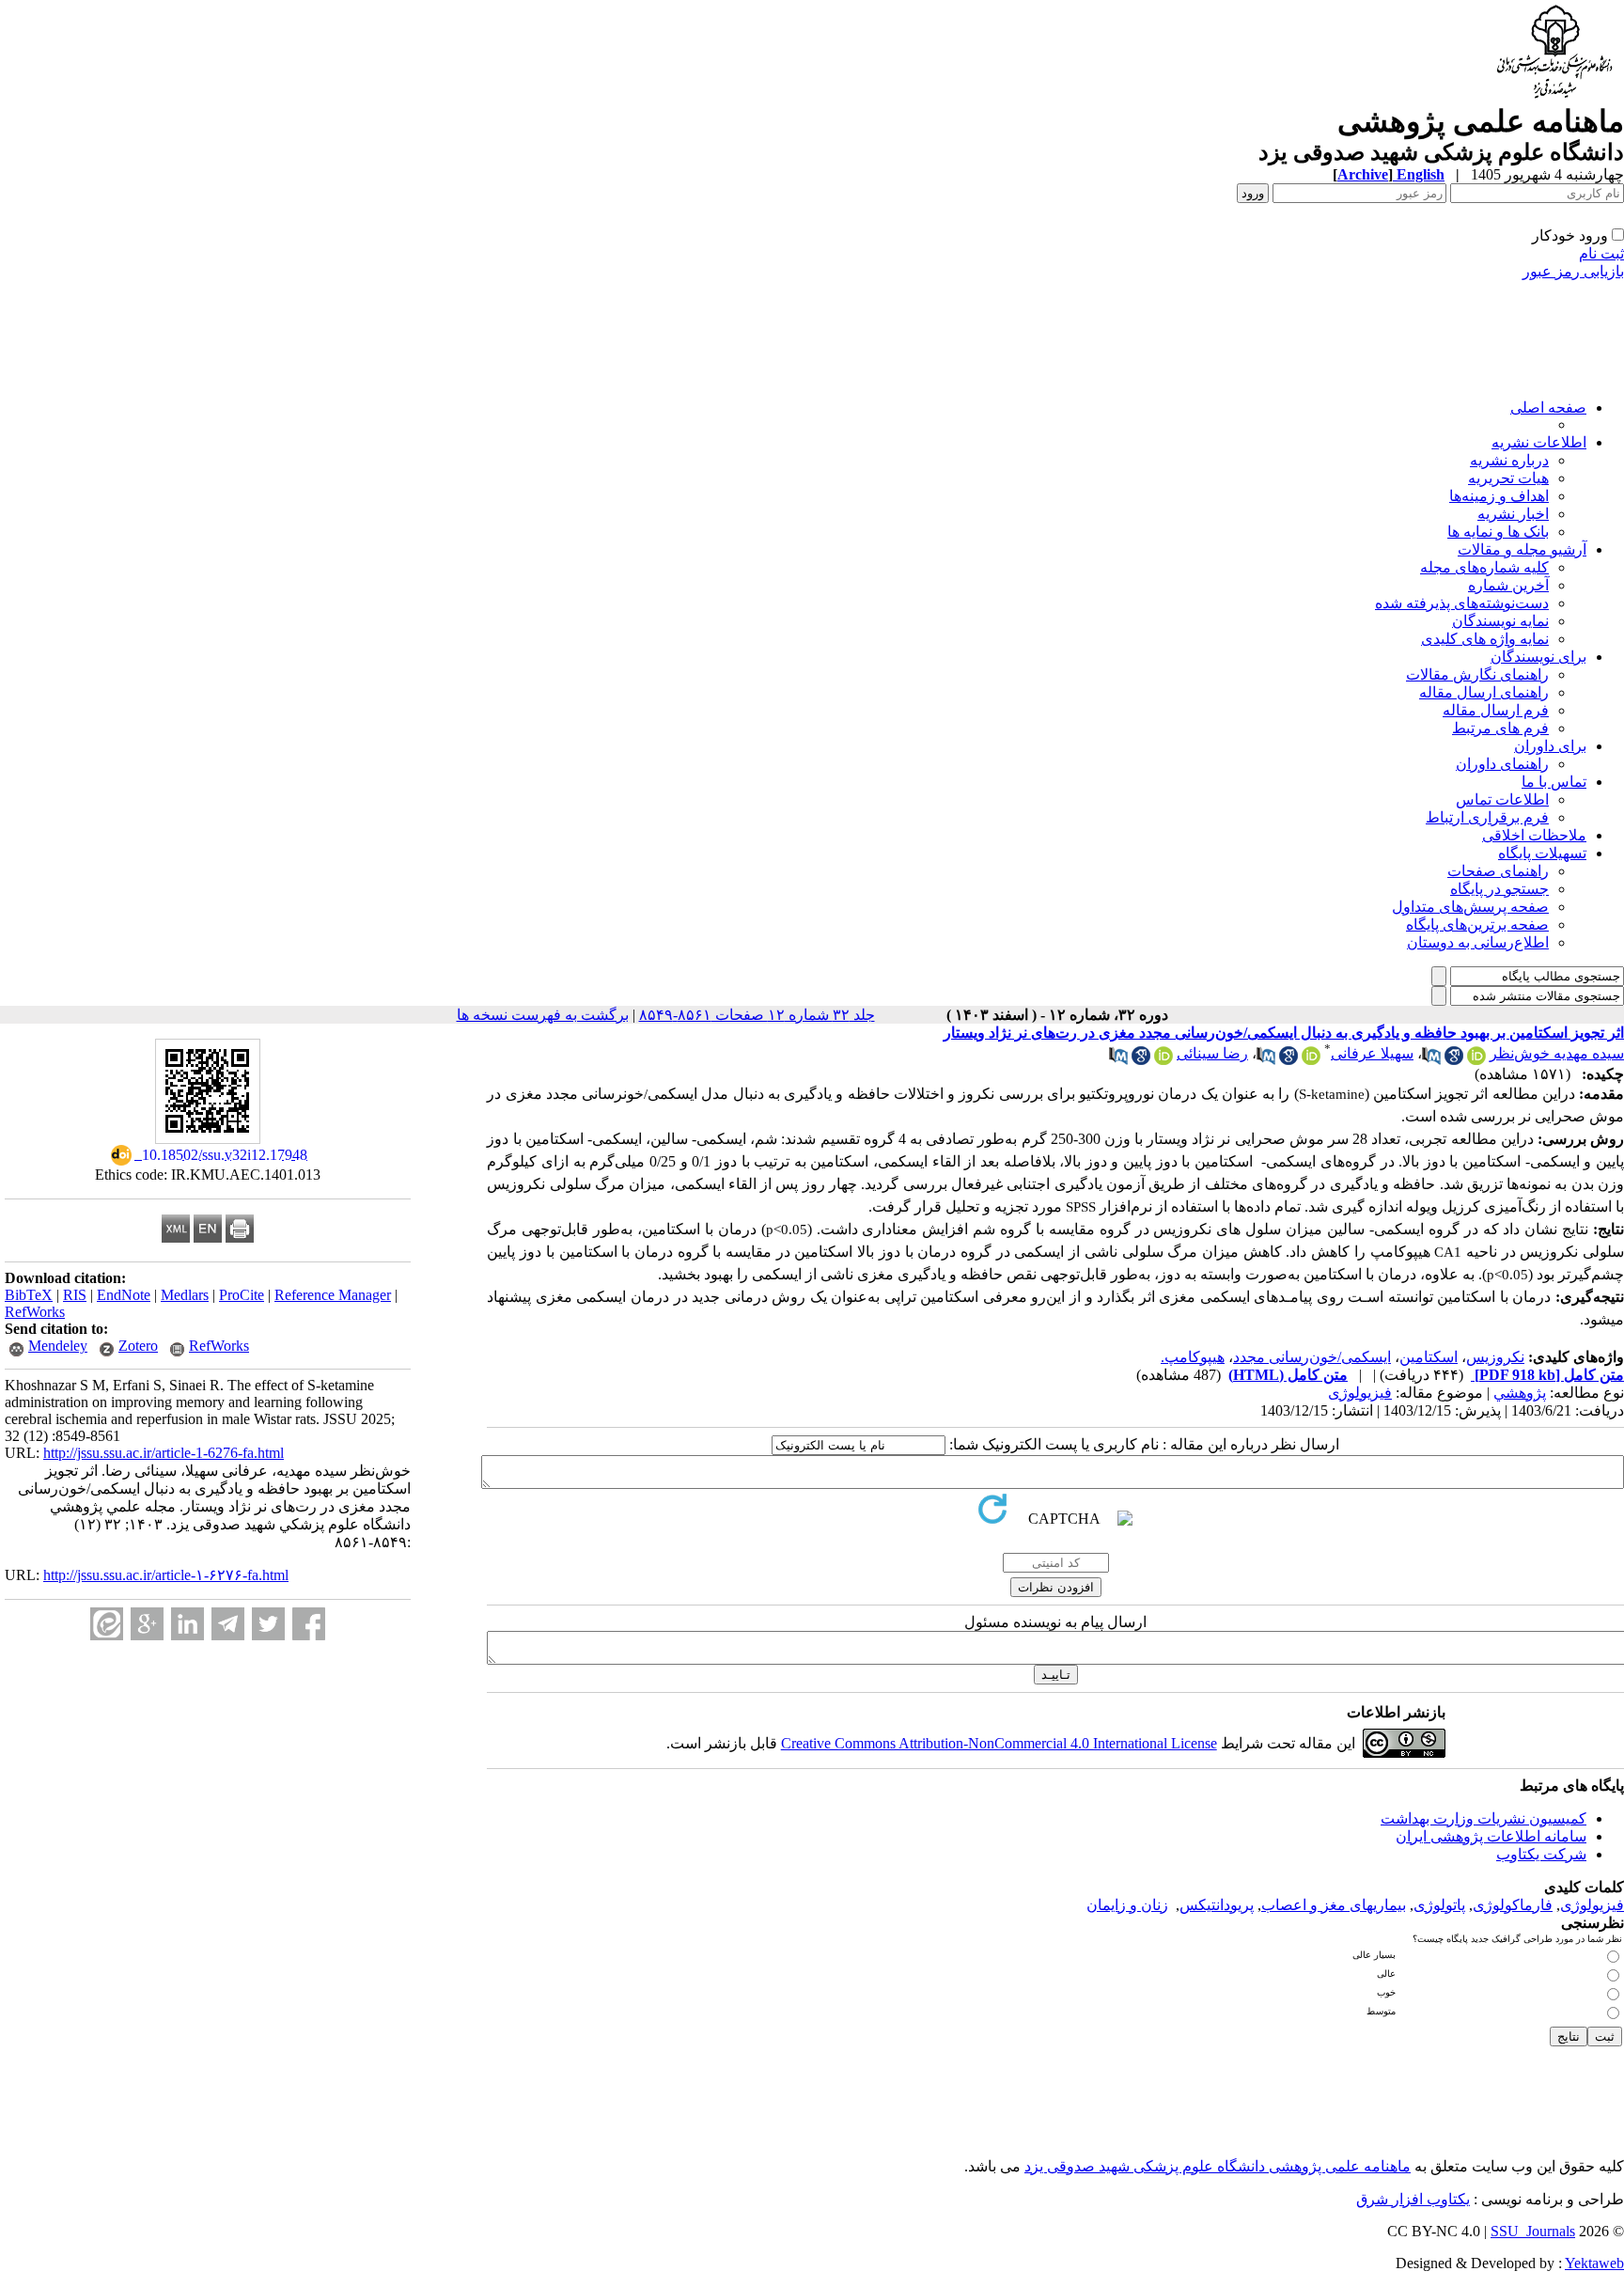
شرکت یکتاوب (1541, 1854)
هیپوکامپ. (1193, 1357)
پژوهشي (1520, 1393)
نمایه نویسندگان (1500, 621)
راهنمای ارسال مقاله (1484, 692)
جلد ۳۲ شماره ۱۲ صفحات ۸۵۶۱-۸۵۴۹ (757, 1015)
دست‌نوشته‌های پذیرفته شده (1462, 603)
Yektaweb (1594, 2263)
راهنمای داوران (1502, 764)
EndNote (124, 1295)
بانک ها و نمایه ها (1498, 532)
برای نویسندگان (1538, 657)
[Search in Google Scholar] (1454, 1060)
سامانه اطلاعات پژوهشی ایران (1491, 1836)
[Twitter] (268, 1624)
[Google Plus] (147, 1624)
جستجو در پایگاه (1499, 889)
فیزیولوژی (1360, 1393)
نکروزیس (1495, 1357)
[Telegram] (228, 1624)
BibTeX (29, 1295)
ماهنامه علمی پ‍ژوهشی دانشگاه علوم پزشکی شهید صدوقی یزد (1218, 2166)
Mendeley (58, 1346)
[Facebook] (309, 1624)
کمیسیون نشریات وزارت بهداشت (1483, 1818)
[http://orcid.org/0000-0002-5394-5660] (1476, 1060)
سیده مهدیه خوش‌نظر (1557, 1053)
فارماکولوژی (1513, 1905)
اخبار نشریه (1513, 514)
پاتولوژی (1439, 1905)
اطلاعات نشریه (1539, 442)
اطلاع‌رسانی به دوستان (1478, 942)
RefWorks (35, 1312)
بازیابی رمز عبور (1573, 271)
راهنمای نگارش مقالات (1477, 674)
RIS (75, 1295)
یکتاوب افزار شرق (1413, 2199)
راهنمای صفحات (1498, 871)
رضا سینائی (1212, 1053)
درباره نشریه (1509, 460)
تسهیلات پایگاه (1542, 853)
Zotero (138, 1346)
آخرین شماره (1508, 585)
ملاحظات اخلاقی (1534, 835)
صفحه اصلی (1548, 407)
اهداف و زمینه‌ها (1499, 496)
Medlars (185, 1295)
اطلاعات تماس (1502, 799)
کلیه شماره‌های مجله (1484, 567)
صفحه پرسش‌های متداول (1470, 907)
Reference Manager (333, 1295)
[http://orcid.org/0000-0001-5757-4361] (1311, 1060)
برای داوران (1550, 746)
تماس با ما (1554, 782)
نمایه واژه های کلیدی (1485, 639)
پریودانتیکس (1217, 1905)
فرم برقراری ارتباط (1487, 817)
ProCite (242, 1295)
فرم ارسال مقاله (1496, 710)
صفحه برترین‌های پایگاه (1477, 924)
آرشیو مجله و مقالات (1522, 549)
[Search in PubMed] (1431, 1060)
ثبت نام (1601, 253)
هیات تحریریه (1508, 478)
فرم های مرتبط (1500, 728)
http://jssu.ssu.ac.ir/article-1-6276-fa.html (164, 1453)
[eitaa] (107, 1624)
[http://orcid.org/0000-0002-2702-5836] (1163, 1060)
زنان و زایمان (1127, 1905)
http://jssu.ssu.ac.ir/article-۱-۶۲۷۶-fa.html (166, 1575)
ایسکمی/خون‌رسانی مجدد (1312, 1357)
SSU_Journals (1533, 2231)
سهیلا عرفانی (1372, 1053)
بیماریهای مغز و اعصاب (1334, 1905)
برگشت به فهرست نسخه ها (543, 1015)
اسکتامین (1429, 1357)
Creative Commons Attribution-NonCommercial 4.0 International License (999, 1743)
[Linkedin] (187, 1624)
